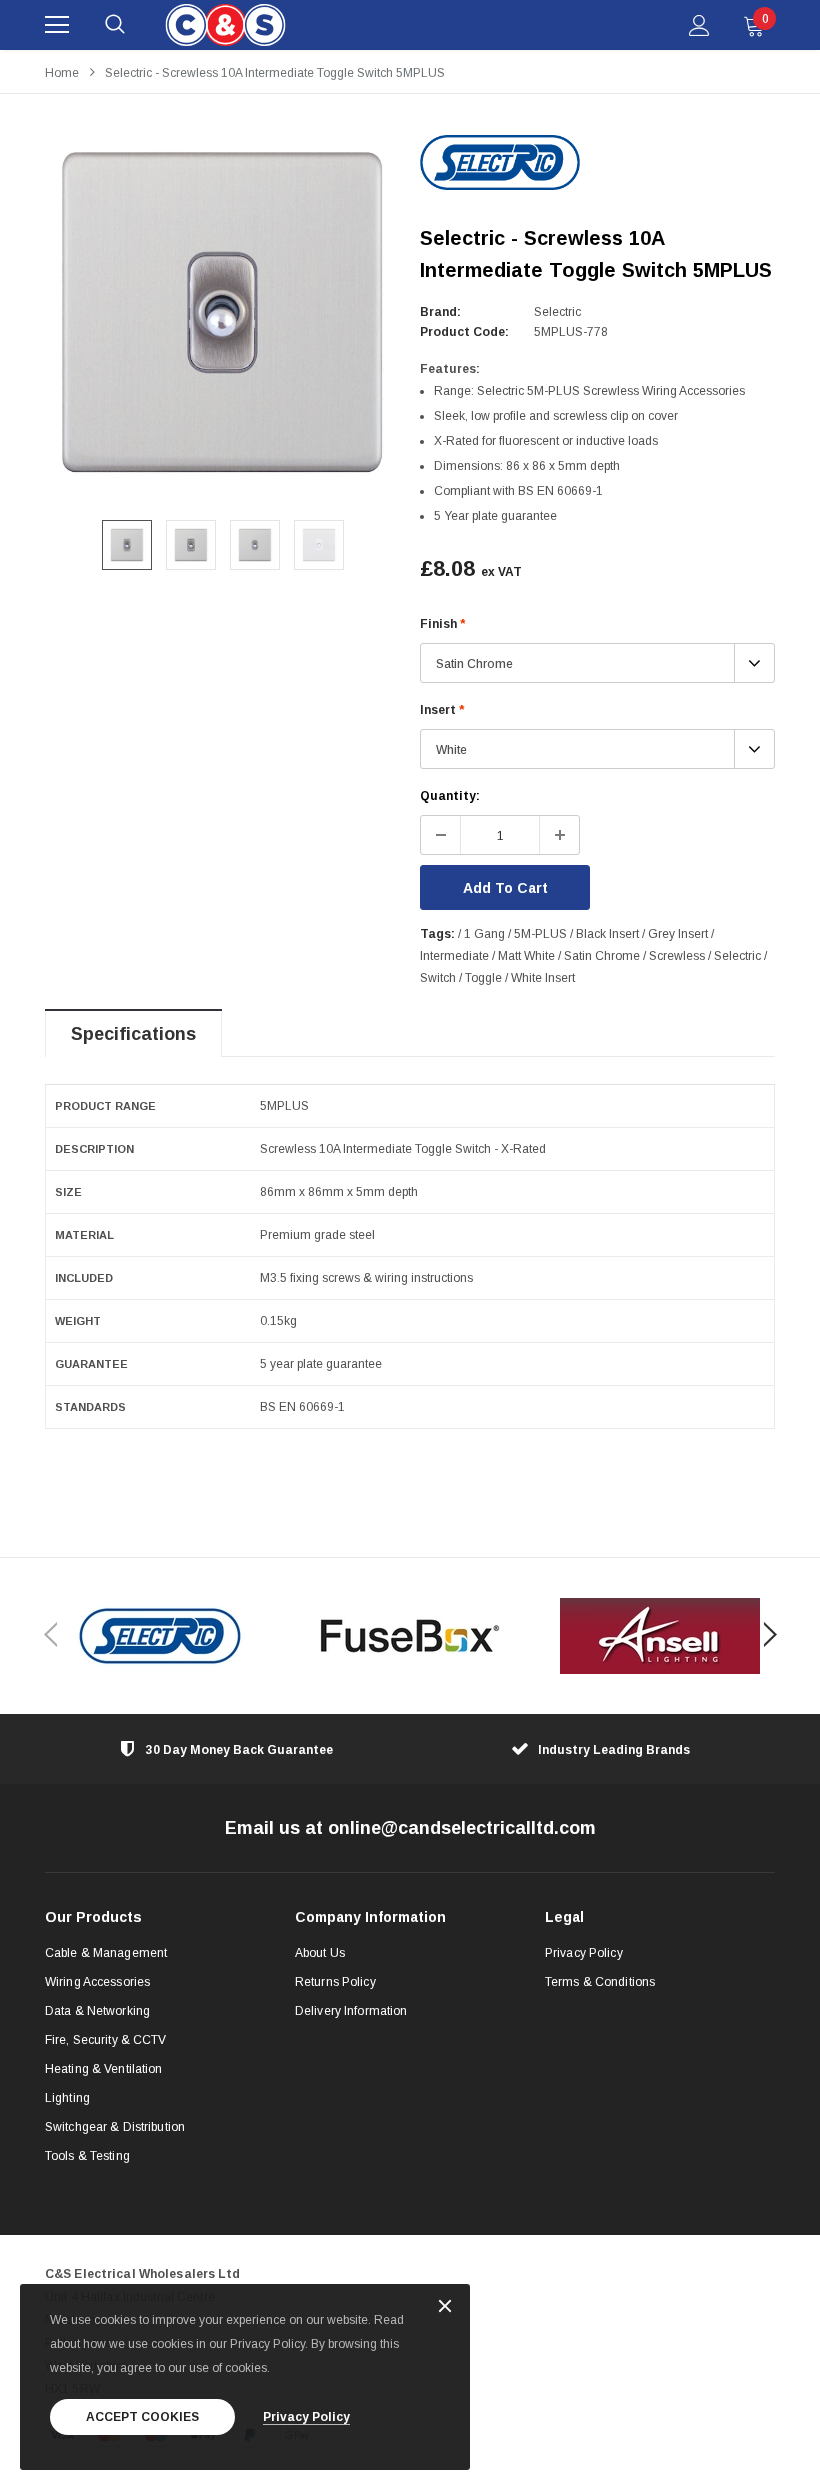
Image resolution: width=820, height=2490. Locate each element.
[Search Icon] (115, 25)
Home (62, 73)
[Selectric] (160, 1636)
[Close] (445, 2307)
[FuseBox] (410, 1636)
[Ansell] (660, 1636)
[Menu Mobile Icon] (57, 25)
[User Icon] (699, 25)
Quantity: (450, 796)
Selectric (557, 312)
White (451, 750)
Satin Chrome (474, 664)
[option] (222, 312)
